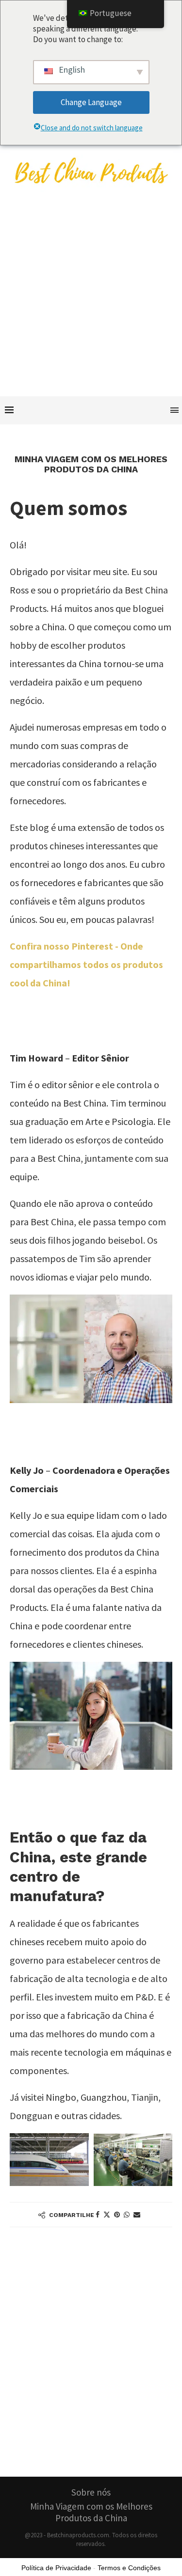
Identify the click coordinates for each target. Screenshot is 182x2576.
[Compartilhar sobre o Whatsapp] (127, 2215)
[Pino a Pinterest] (117, 2215)
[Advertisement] (91, 300)
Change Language (91, 102)
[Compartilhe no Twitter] (107, 2215)
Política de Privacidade (56, 2568)
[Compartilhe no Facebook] (98, 2215)
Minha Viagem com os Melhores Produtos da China (91, 2512)
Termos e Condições (129, 2568)
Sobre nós (91, 2492)
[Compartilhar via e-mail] (137, 2215)
